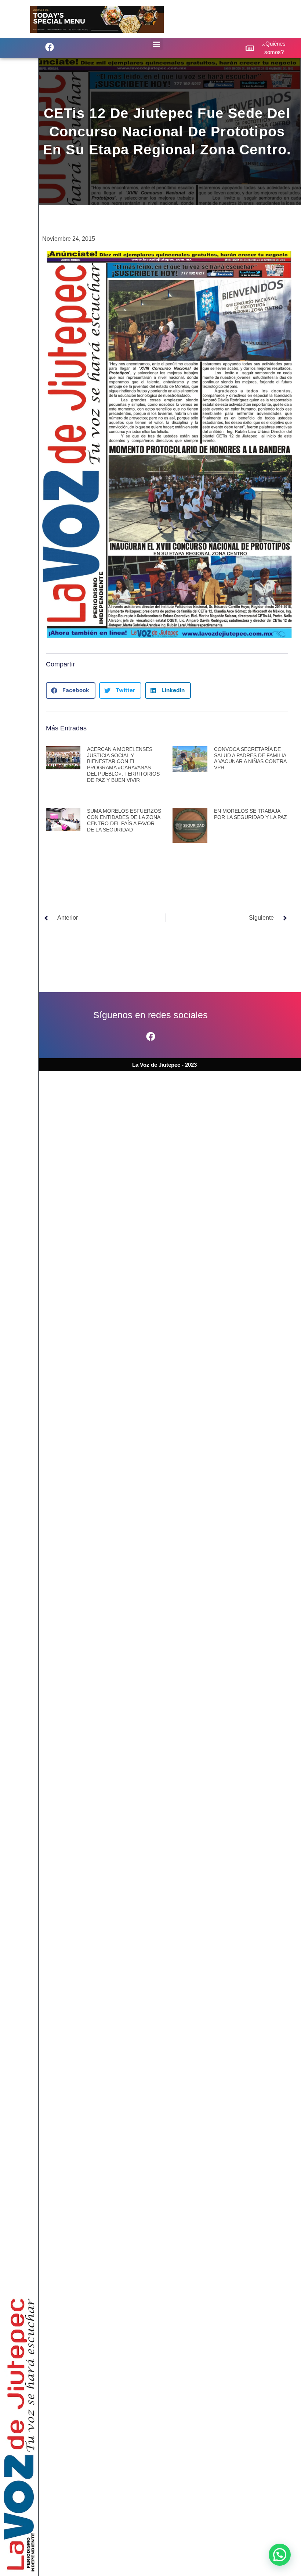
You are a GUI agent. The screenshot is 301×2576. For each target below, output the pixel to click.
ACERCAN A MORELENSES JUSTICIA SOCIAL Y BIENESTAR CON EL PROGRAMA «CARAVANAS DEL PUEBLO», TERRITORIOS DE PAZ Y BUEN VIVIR (123, 765)
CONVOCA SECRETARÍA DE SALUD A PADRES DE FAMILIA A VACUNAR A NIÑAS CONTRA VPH (250, 758)
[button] (50, 47)
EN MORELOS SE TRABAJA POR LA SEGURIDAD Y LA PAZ (251, 814)
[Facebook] (150, 1036)
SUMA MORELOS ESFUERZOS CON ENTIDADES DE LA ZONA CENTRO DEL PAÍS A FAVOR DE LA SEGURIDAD (124, 820)
